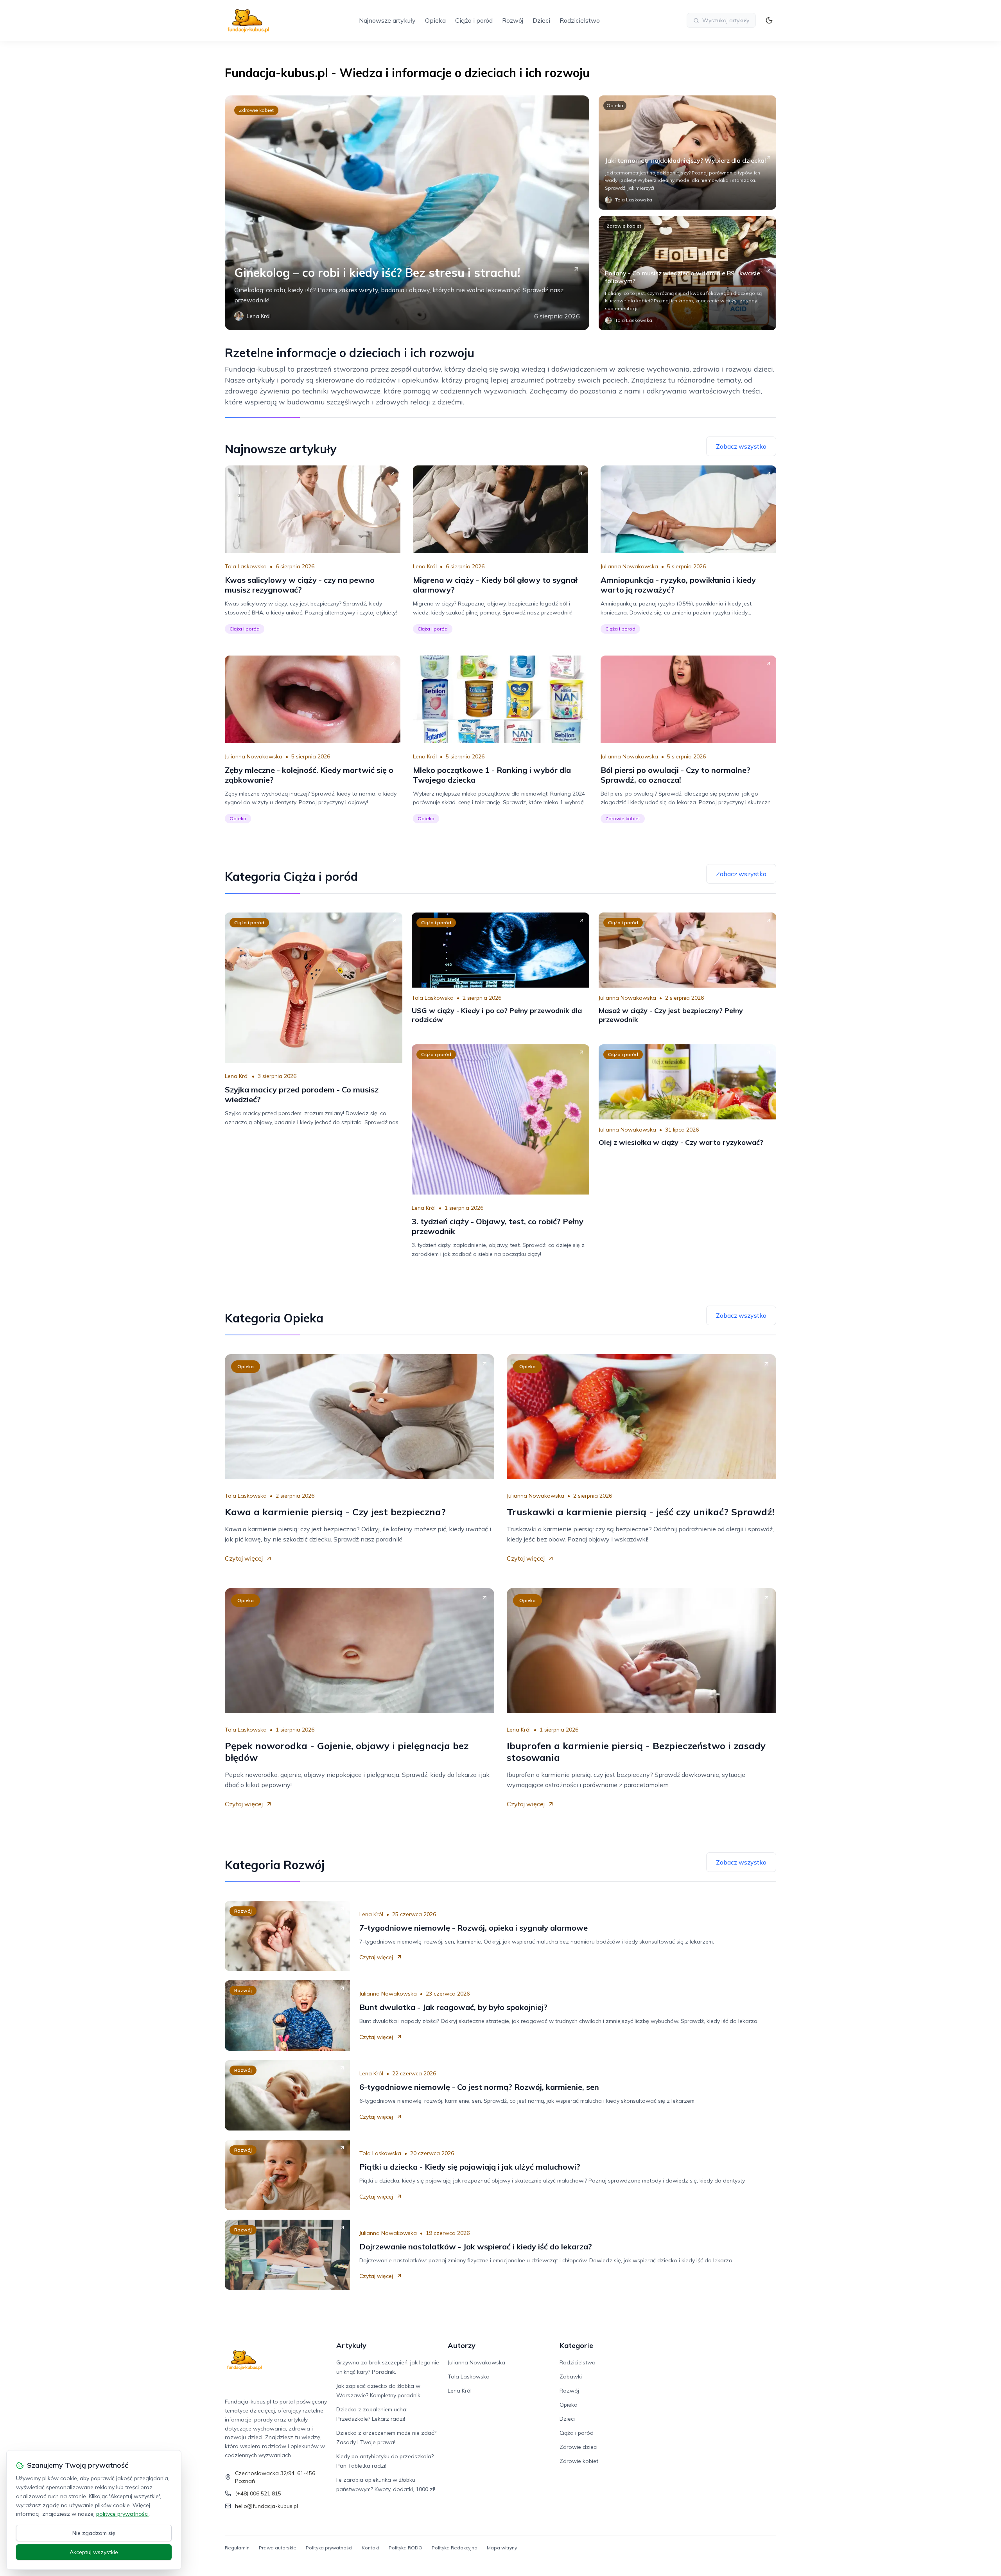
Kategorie (576, 2345)
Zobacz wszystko (741, 446)
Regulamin (237, 2548)
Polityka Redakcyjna (455, 2548)
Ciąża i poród (474, 20)
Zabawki (571, 2377)
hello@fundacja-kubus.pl (266, 2506)
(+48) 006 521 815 (258, 2493)
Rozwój (513, 20)
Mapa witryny (502, 2548)
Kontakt (370, 2548)
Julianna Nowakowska (629, 566)
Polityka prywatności (329, 2548)
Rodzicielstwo (580, 20)
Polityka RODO (405, 2548)
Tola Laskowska (246, 566)
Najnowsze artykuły (387, 20)
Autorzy (462, 2345)
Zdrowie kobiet (256, 110)
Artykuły (351, 2345)
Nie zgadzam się (94, 2533)
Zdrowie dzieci (579, 2447)
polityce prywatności (122, 2514)
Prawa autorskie (278, 2548)
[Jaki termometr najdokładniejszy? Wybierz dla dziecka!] (687, 153)
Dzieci (541, 20)
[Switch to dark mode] (769, 20)
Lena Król (425, 566)
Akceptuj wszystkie (94, 2552)
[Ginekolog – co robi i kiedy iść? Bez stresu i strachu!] (407, 213)
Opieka (435, 20)
